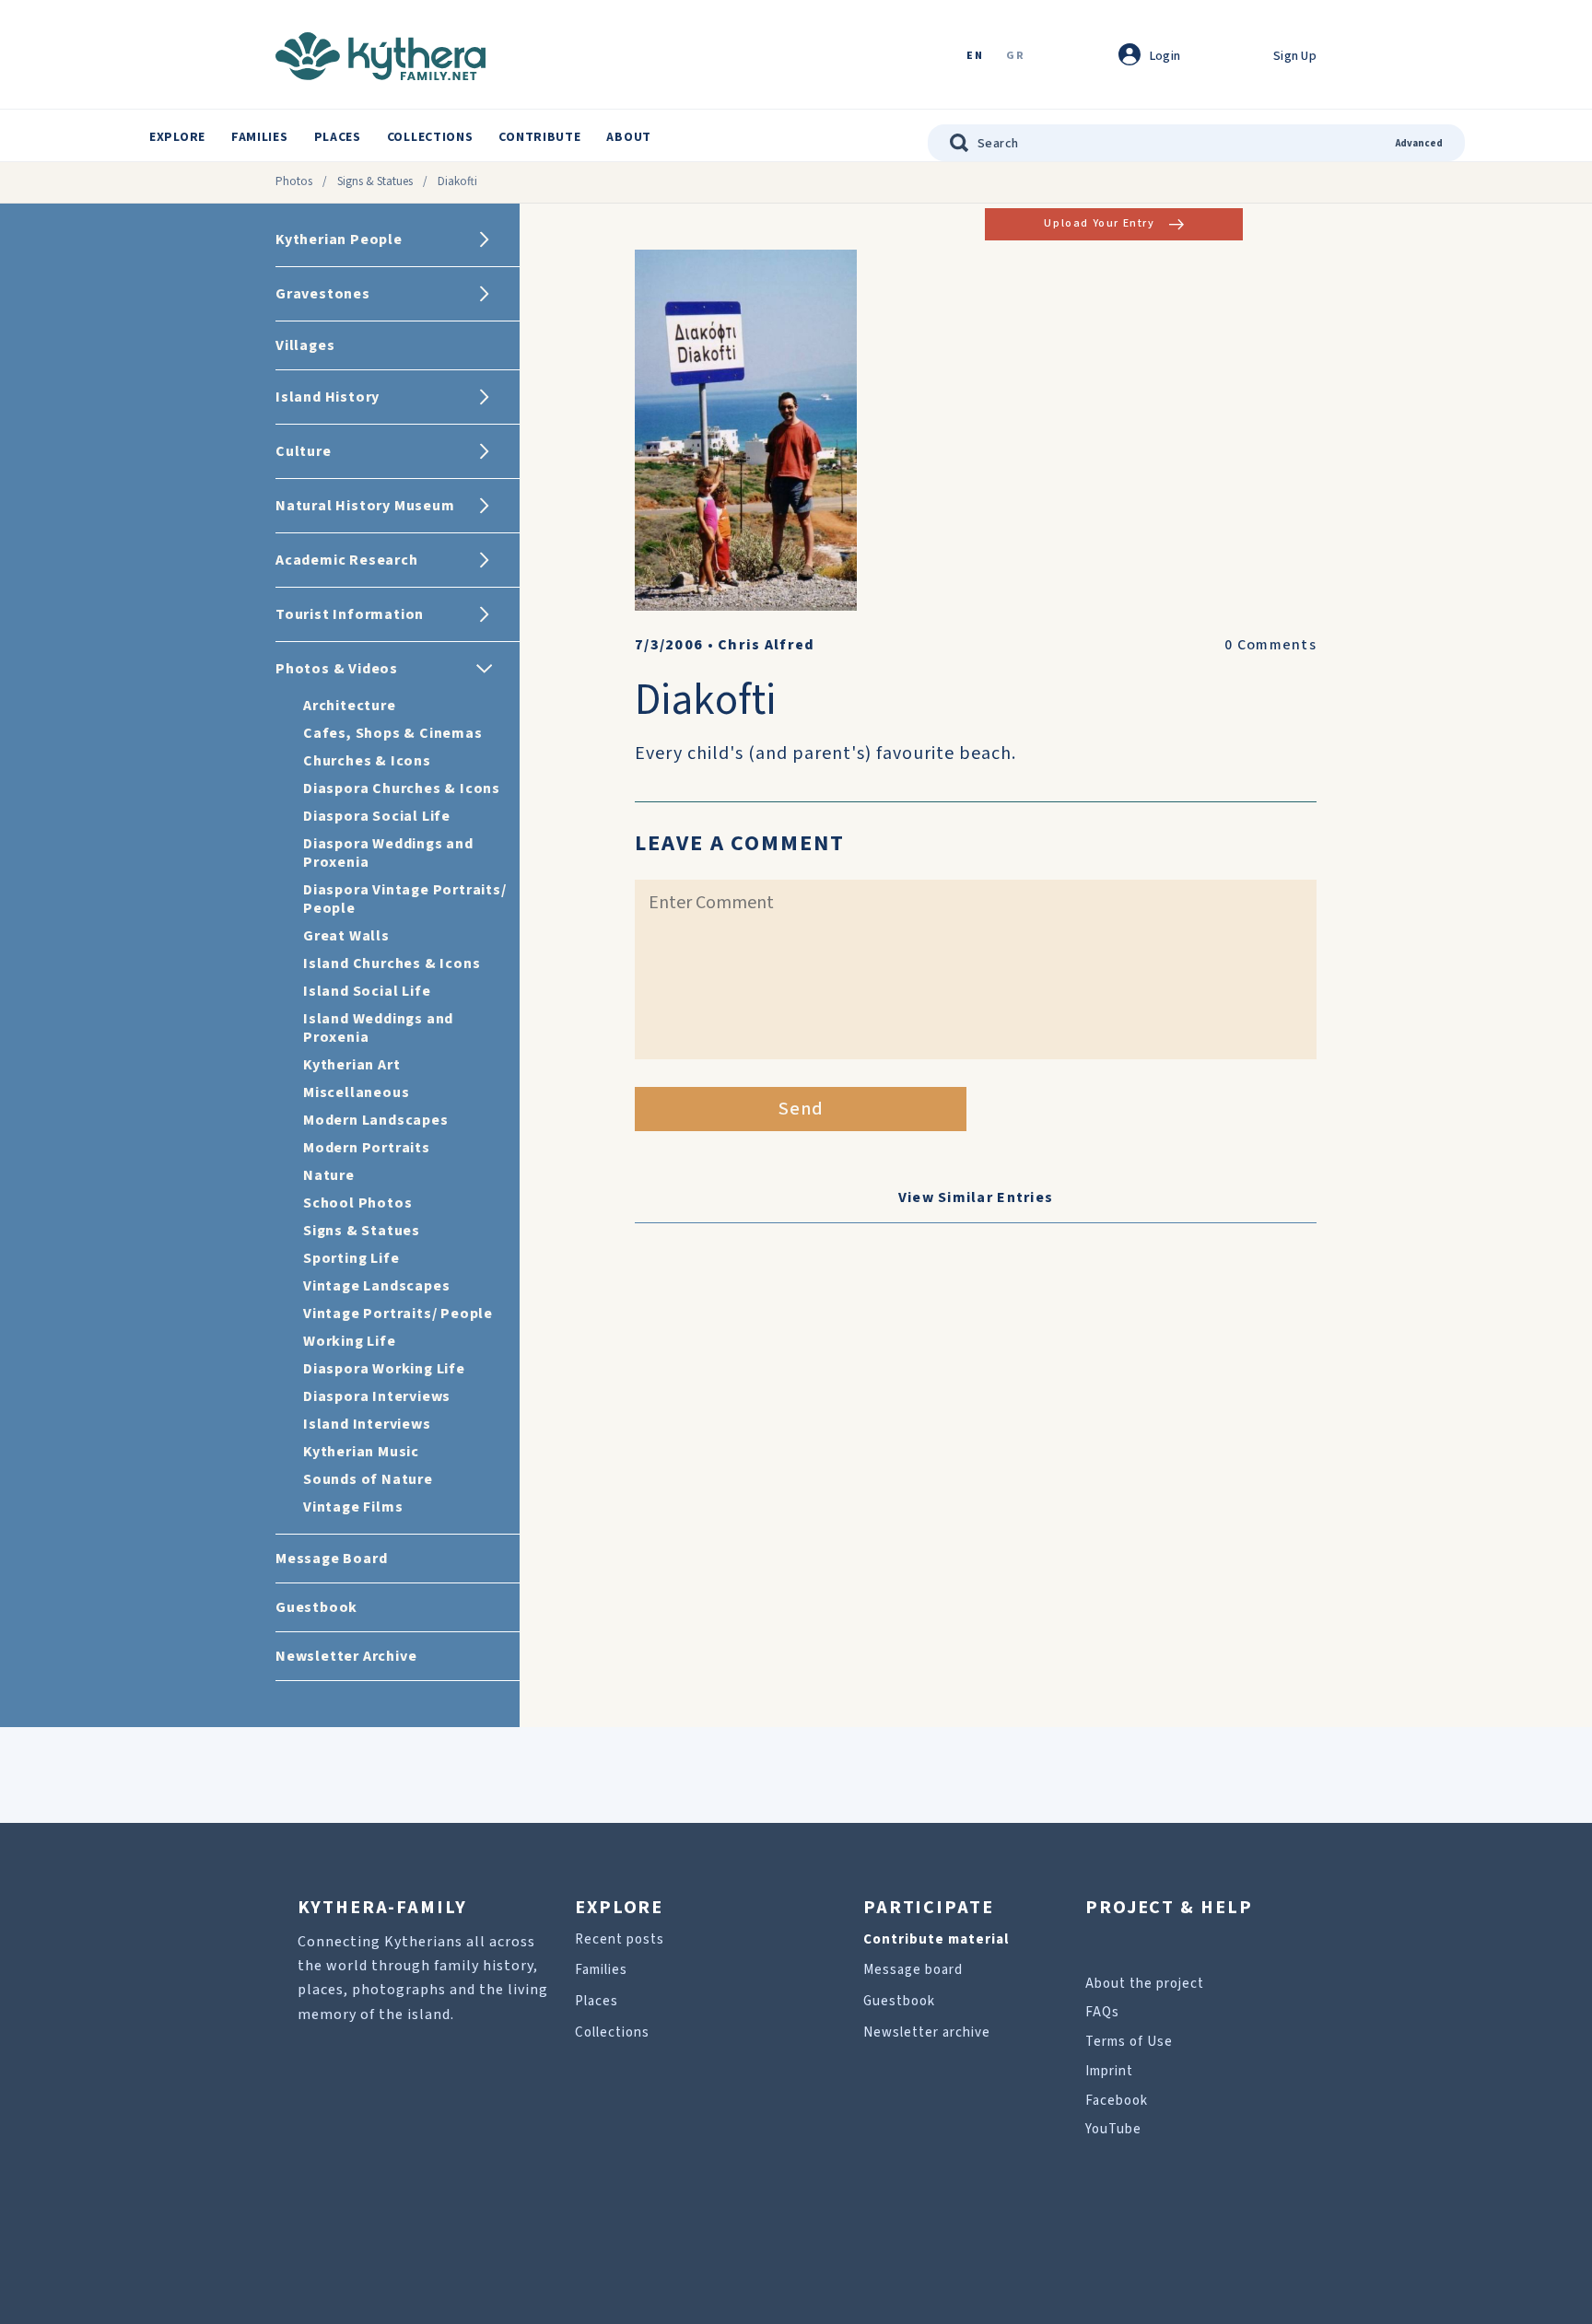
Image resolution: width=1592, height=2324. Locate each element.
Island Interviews (367, 1424)
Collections (430, 137)
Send (801, 1109)
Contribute (539, 137)
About (629, 137)
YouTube (1113, 2129)
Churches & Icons (367, 761)
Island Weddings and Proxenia (378, 1028)
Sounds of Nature (368, 1479)
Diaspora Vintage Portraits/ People (405, 899)
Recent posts (620, 1939)
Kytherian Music (361, 1452)
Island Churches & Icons (392, 963)
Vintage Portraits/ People (398, 1314)
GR (1015, 57)
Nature (329, 1175)
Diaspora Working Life (384, 1369)
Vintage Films (353, 1507)
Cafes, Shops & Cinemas (393, 733)
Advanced (1419, 143)
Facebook (1117, 2101)
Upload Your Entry (1099, 223)
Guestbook (899, 2001)
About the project (1145, 1984)
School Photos (357, 1203)
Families (260, 137)
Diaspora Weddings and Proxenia (388, 853)
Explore (177, 137)
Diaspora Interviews (377, 1396)
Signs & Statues (375, 181)
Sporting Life (351, 1258)
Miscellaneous (356, 1092)
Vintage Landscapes (376, 1286)
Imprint (1109, 2071)
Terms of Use (1129, 2042)
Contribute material (936, 1939)
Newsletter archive (927, 2032)
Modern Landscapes (376, 1120)
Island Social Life (367, 991)
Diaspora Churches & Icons (402, 788)
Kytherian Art (351, 1065)
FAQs (1102, 2012)
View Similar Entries (976, 1197)
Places (338, 137)
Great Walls (346, 936)
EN (975, 57)
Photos (294, 181)
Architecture (350, 706)
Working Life (350, 1341)
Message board (913, 1970)
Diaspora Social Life (377, 816)
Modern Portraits (367, 1148)
